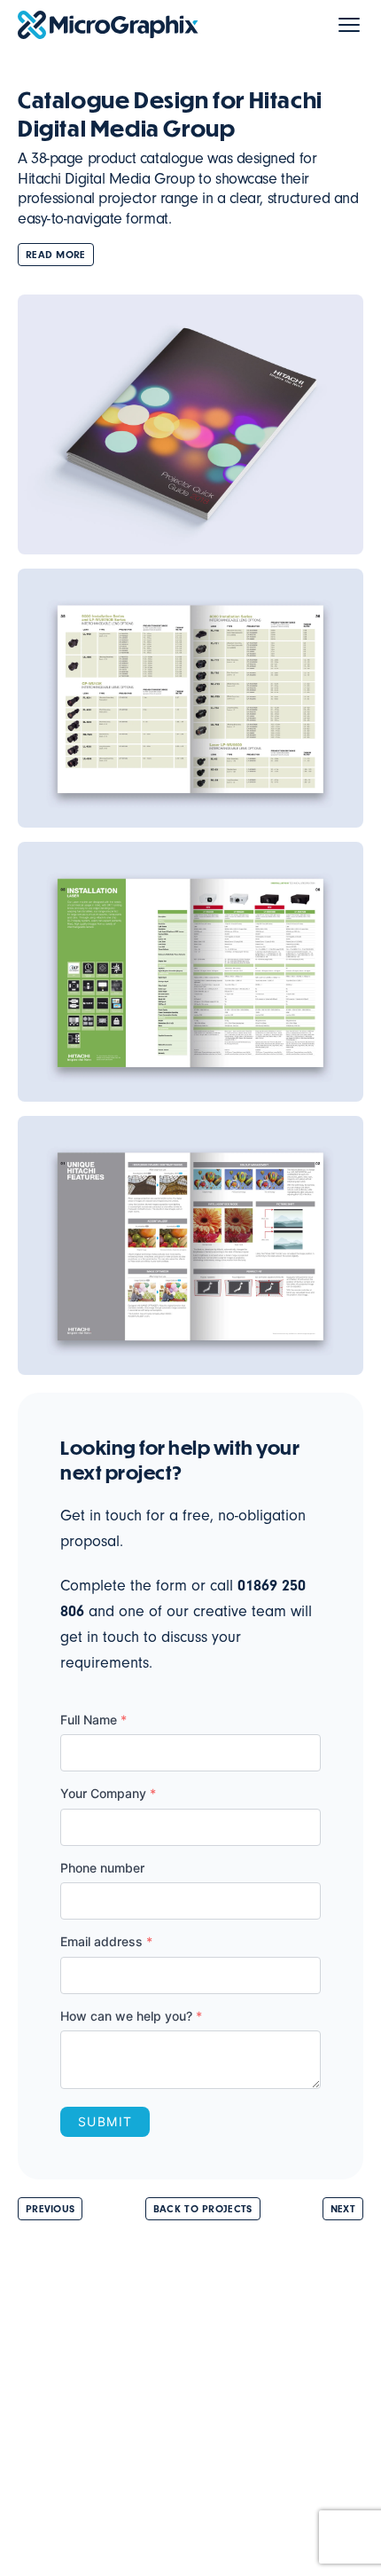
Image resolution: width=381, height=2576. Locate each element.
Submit (105, 2121)
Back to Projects (203, 2209)
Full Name (93, 1720)
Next (343, 2209)
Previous (50, 2209)
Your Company (108, 1793)
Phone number (102, 1868)
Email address (106, 1941)
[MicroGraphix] (108, 25)
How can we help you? (131, 2016)
